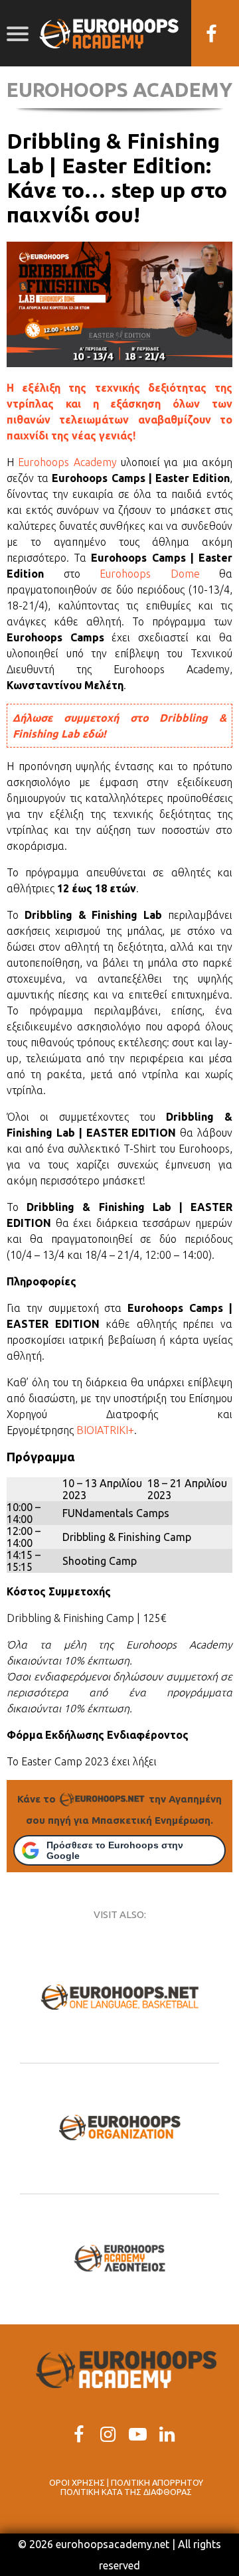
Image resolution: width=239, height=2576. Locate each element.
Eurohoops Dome (150, 574)
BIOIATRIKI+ (105, 1430)
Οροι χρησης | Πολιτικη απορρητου (126, 2482)
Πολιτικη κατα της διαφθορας (126, 2492)
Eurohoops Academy (67, 462)
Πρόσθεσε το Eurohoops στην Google (115, 1850)
